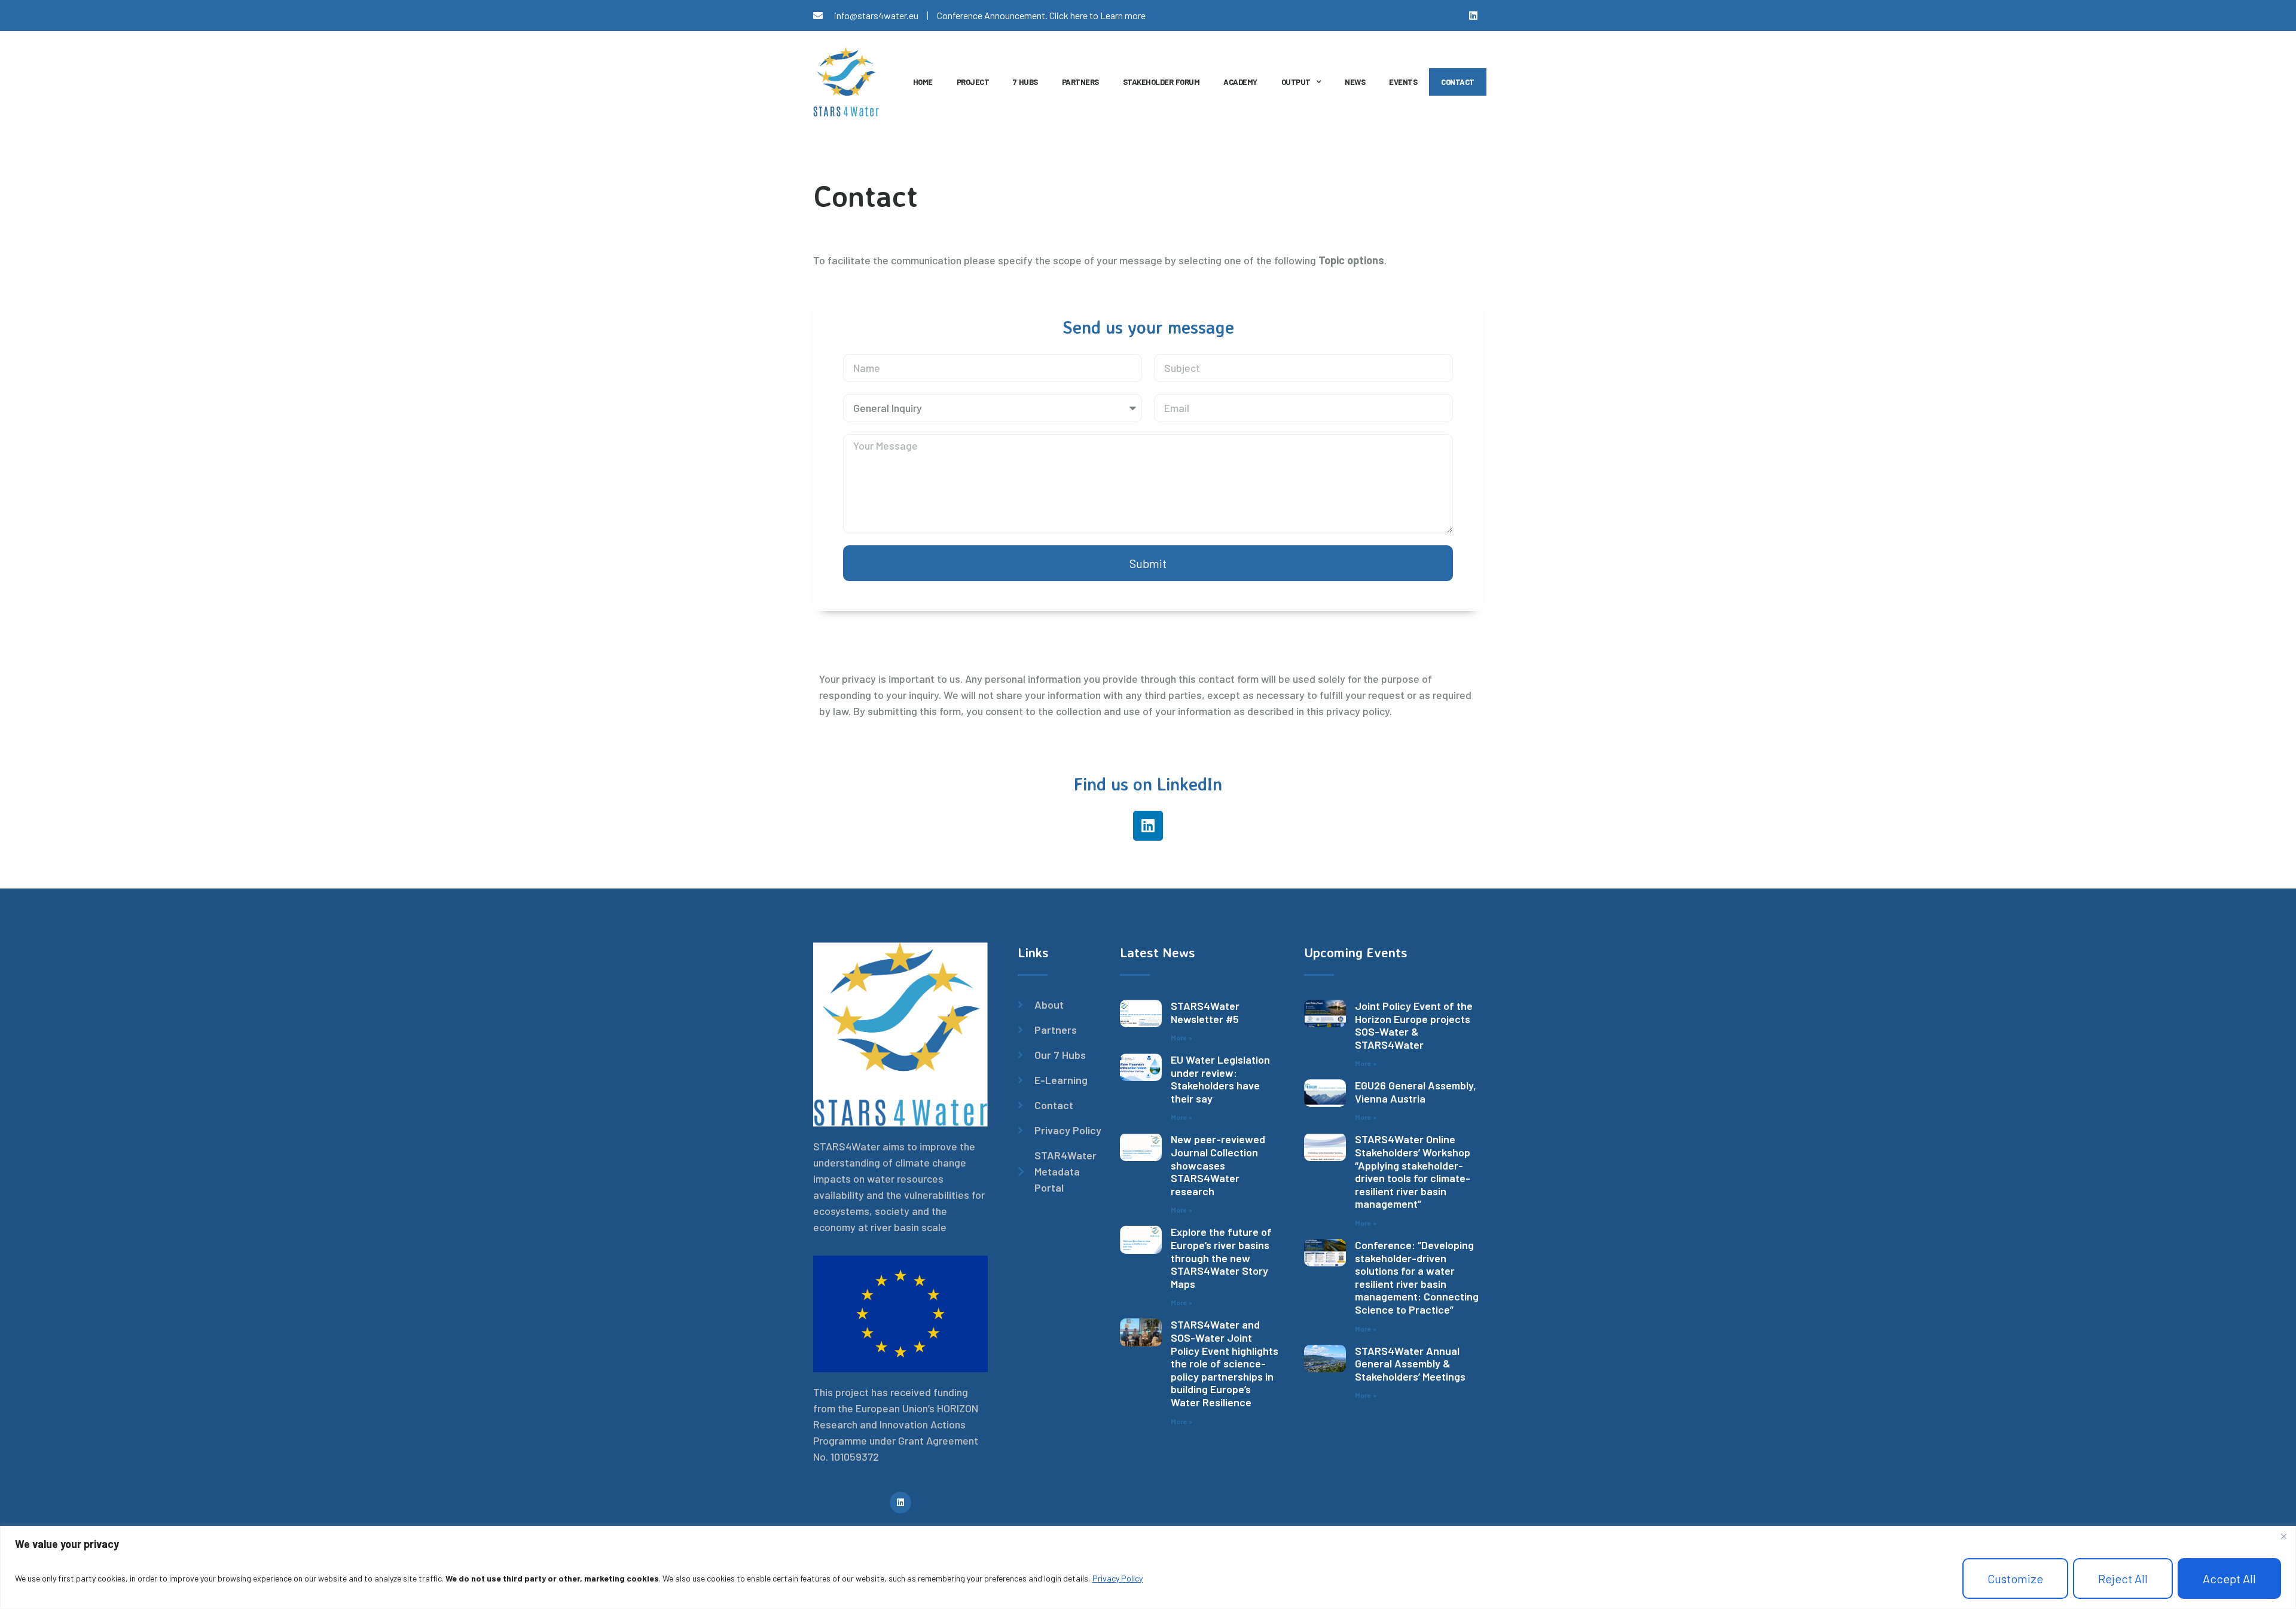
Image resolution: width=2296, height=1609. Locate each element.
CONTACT (1458, 82)
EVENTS (1403, 82)
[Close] (2283, 1536)
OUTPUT (1296, 82)
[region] (1148, 1567)
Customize (2015, 1579)
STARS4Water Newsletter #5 (1205, 1012)
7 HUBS (1025, 82)
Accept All (2229, 1579)
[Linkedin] (1473, 16)
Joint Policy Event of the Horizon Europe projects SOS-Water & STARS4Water (1414, 1025)
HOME (923, 82)
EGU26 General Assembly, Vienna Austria (1416, 1092)
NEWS (1355, 82)
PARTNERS (1080, 82)
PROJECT (973, 82)
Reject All (2123, 1579)
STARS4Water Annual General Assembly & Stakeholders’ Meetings (1410, 1364)
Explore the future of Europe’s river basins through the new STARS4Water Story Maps (1221, 1257)
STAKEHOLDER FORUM (1161, 82)
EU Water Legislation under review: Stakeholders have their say (1220, 1079)
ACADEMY (1240, 82)
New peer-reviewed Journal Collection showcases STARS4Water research (1218, 1165)
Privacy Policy (1118, 1578)
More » (1181, 1037)
